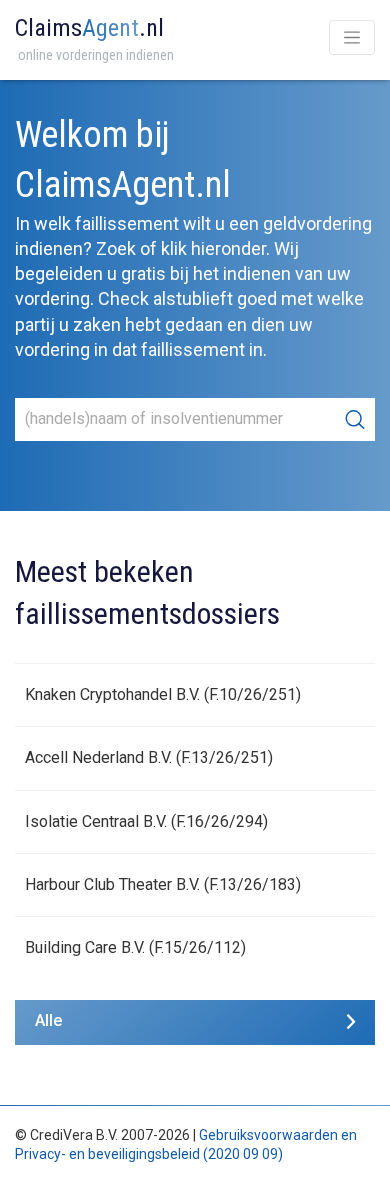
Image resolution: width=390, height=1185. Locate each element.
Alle (48, 1020)
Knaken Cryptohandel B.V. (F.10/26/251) (163, 694)
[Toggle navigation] (352, 37)
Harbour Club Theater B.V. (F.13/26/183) (163, 884)
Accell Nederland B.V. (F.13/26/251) (149, 757)
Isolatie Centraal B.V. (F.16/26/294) (146, 821)
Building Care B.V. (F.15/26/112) (135, 947)
